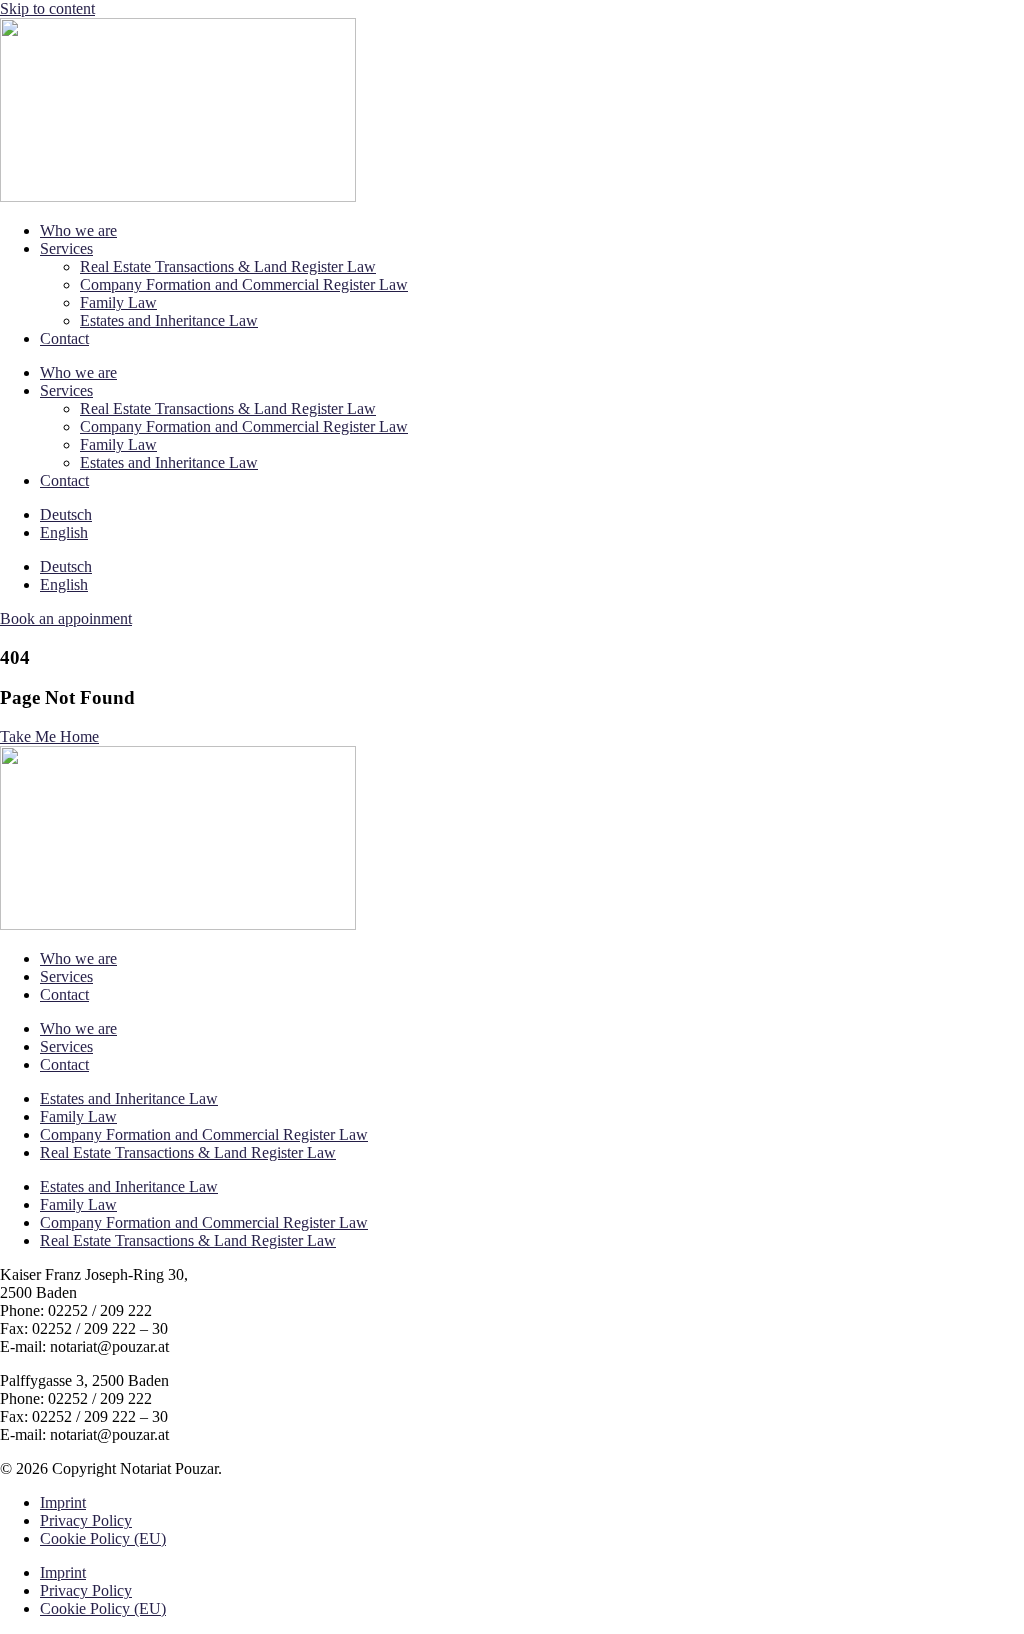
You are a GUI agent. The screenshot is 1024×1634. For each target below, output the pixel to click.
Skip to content (47, 8)
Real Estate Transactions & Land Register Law (228, 266)
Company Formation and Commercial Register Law (244, 284)
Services (66, 248)
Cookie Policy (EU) (103, 1538)
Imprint (63, 1502)
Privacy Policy (86, 1520)
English (64, 532)
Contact (64, 338)
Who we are (78, 230)
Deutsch (66, 514)
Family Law (118, 302)
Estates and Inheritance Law (169, 320)
